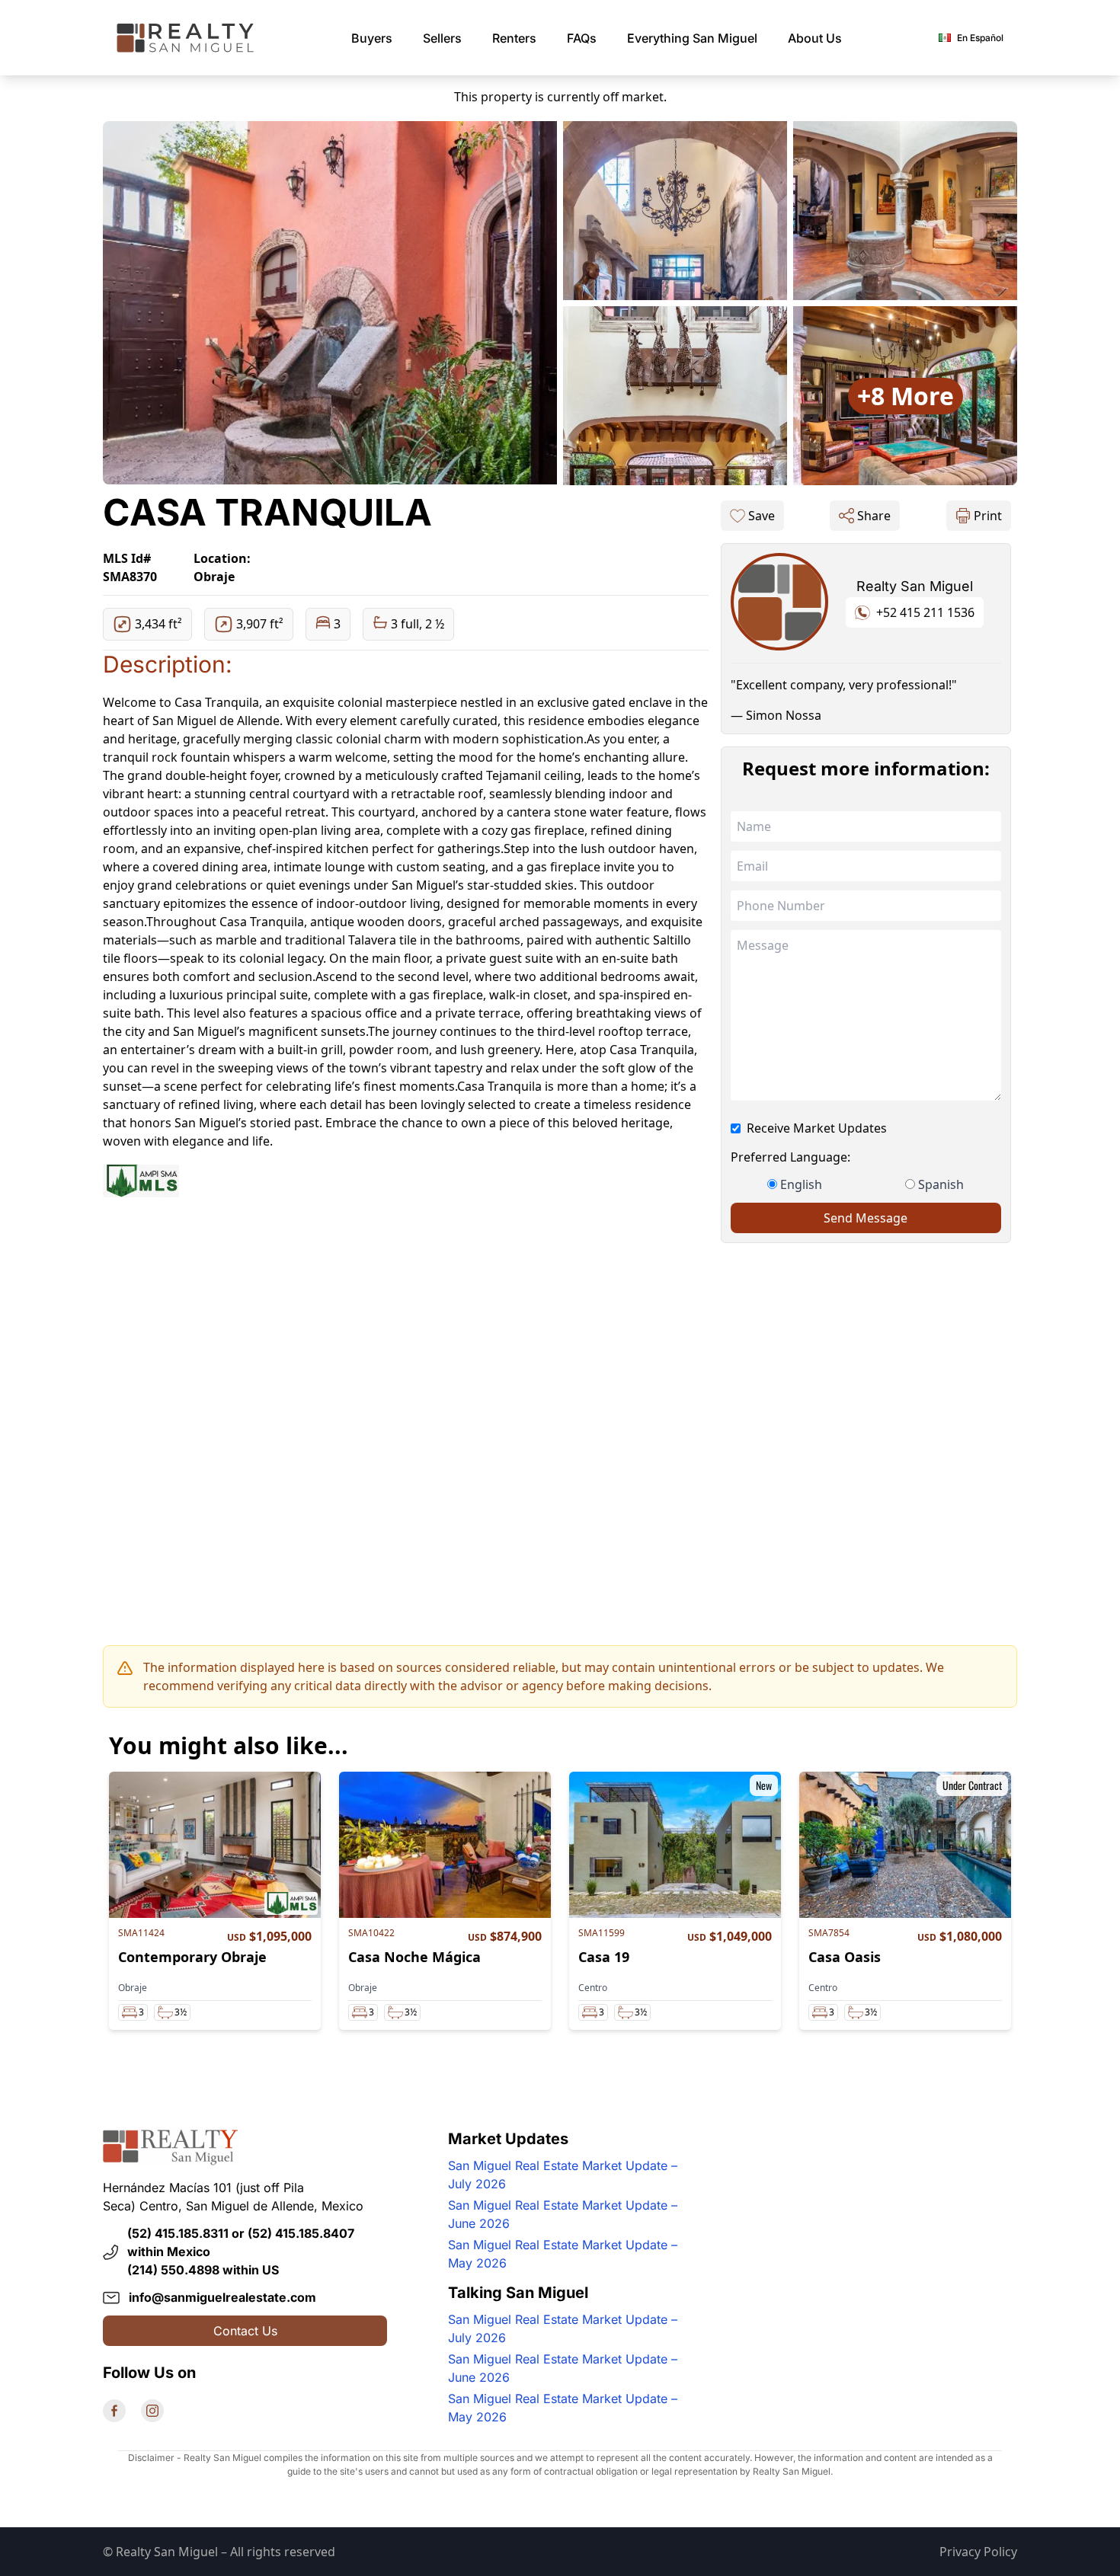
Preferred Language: (790, 1157)
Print (988, 516)
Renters (514, 38)
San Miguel (692, 38)
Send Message (866, 1218)
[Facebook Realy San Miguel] (114, 2411)
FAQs (582, 38)
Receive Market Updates (817, 1128)
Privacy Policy (978, 2552)
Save (762, 516)
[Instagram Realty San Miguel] (152, 2411)
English (801, 1184)
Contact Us (245, 2331)
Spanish (941, 1184)
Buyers (372, 38)
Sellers (442, 38)
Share (874, 516)
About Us (815, 38)
